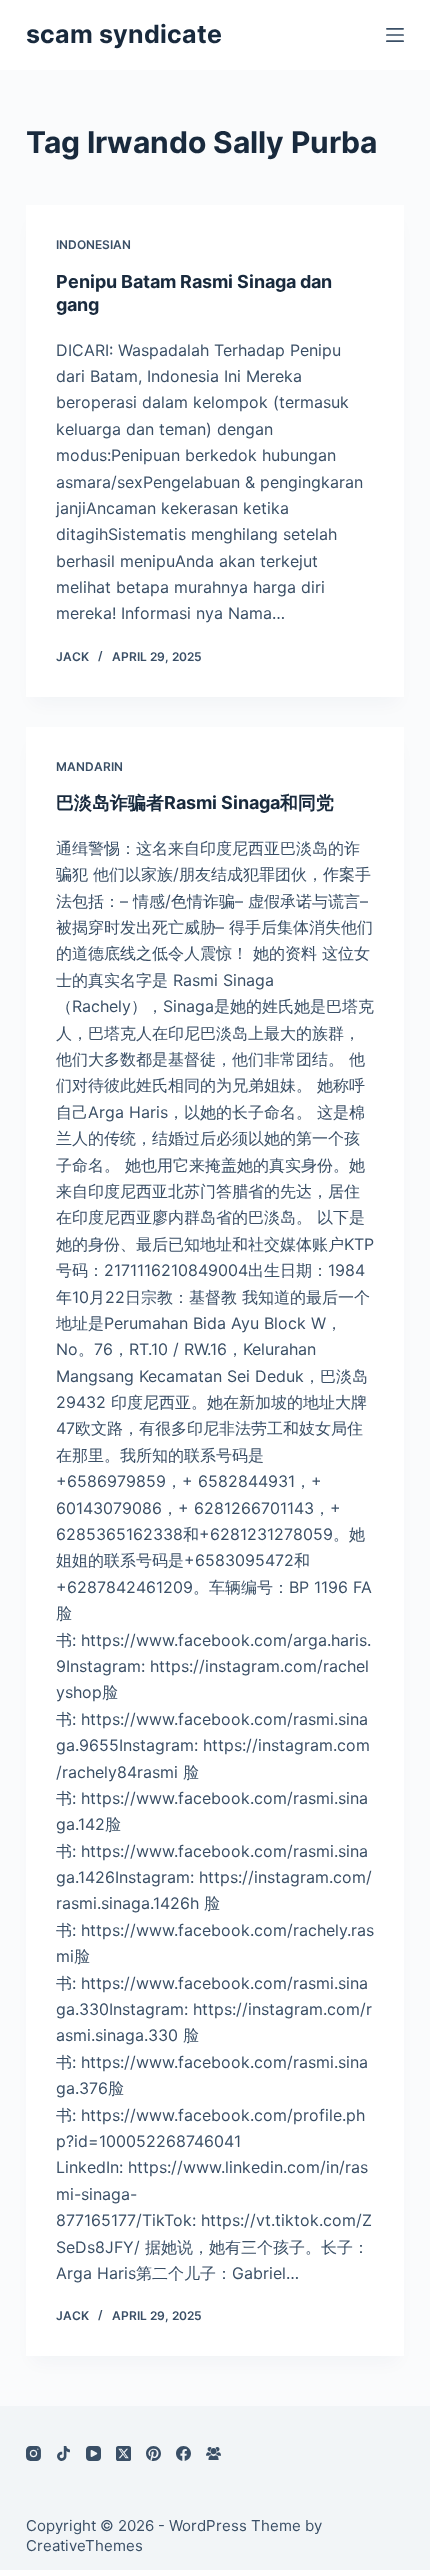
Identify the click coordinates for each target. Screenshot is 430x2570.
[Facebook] (183, 2453)
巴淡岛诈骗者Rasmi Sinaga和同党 (195, 802)
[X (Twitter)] (123, 2453)
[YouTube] (93, 2453)
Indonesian (93, 244)
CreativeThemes (84, 2545)
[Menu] (395, 35)
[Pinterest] (153, 2453)
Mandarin (89, 766)
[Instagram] (33, 2453)
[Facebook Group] (213, 2453)
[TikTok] (63, 2453)
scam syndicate (124, 34)
